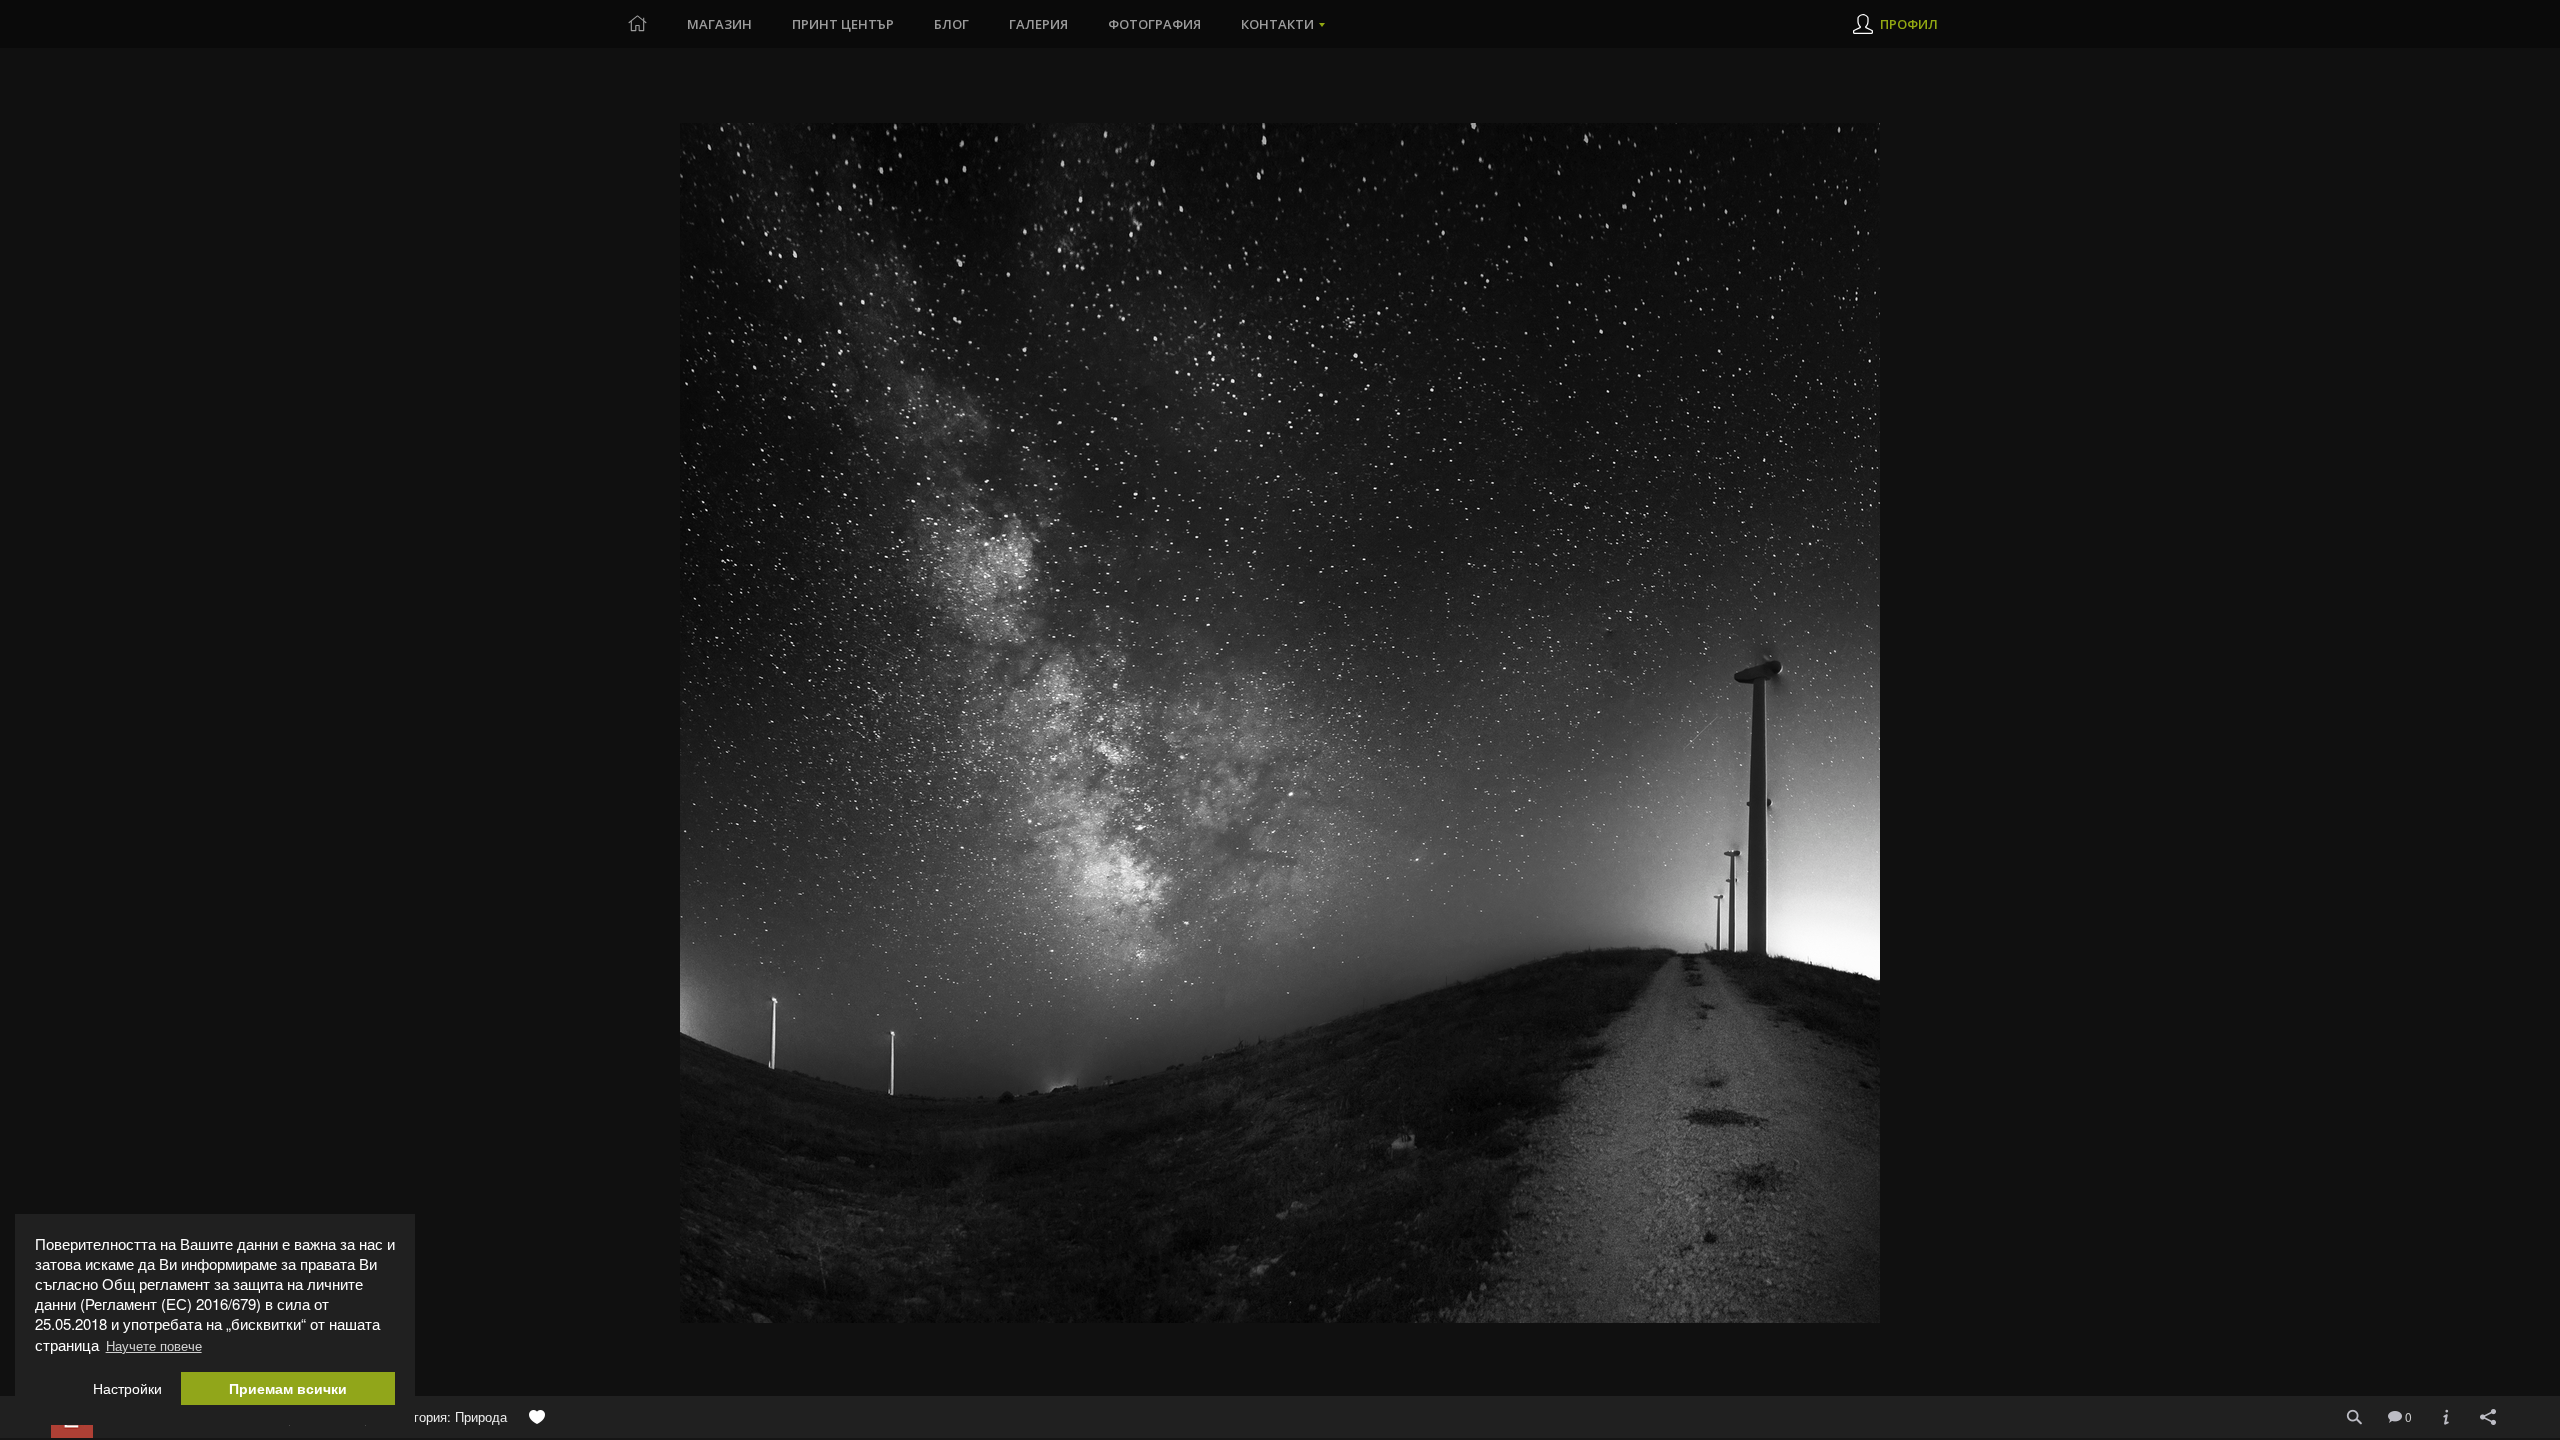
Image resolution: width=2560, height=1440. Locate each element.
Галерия (1038, 24)
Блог (951, 24)
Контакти (1277, 24)
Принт (843, 24)
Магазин (719, 24)
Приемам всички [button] (288, 1388)
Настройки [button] (127, 1388)
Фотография (1154, 24)
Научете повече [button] (154, 1345)
